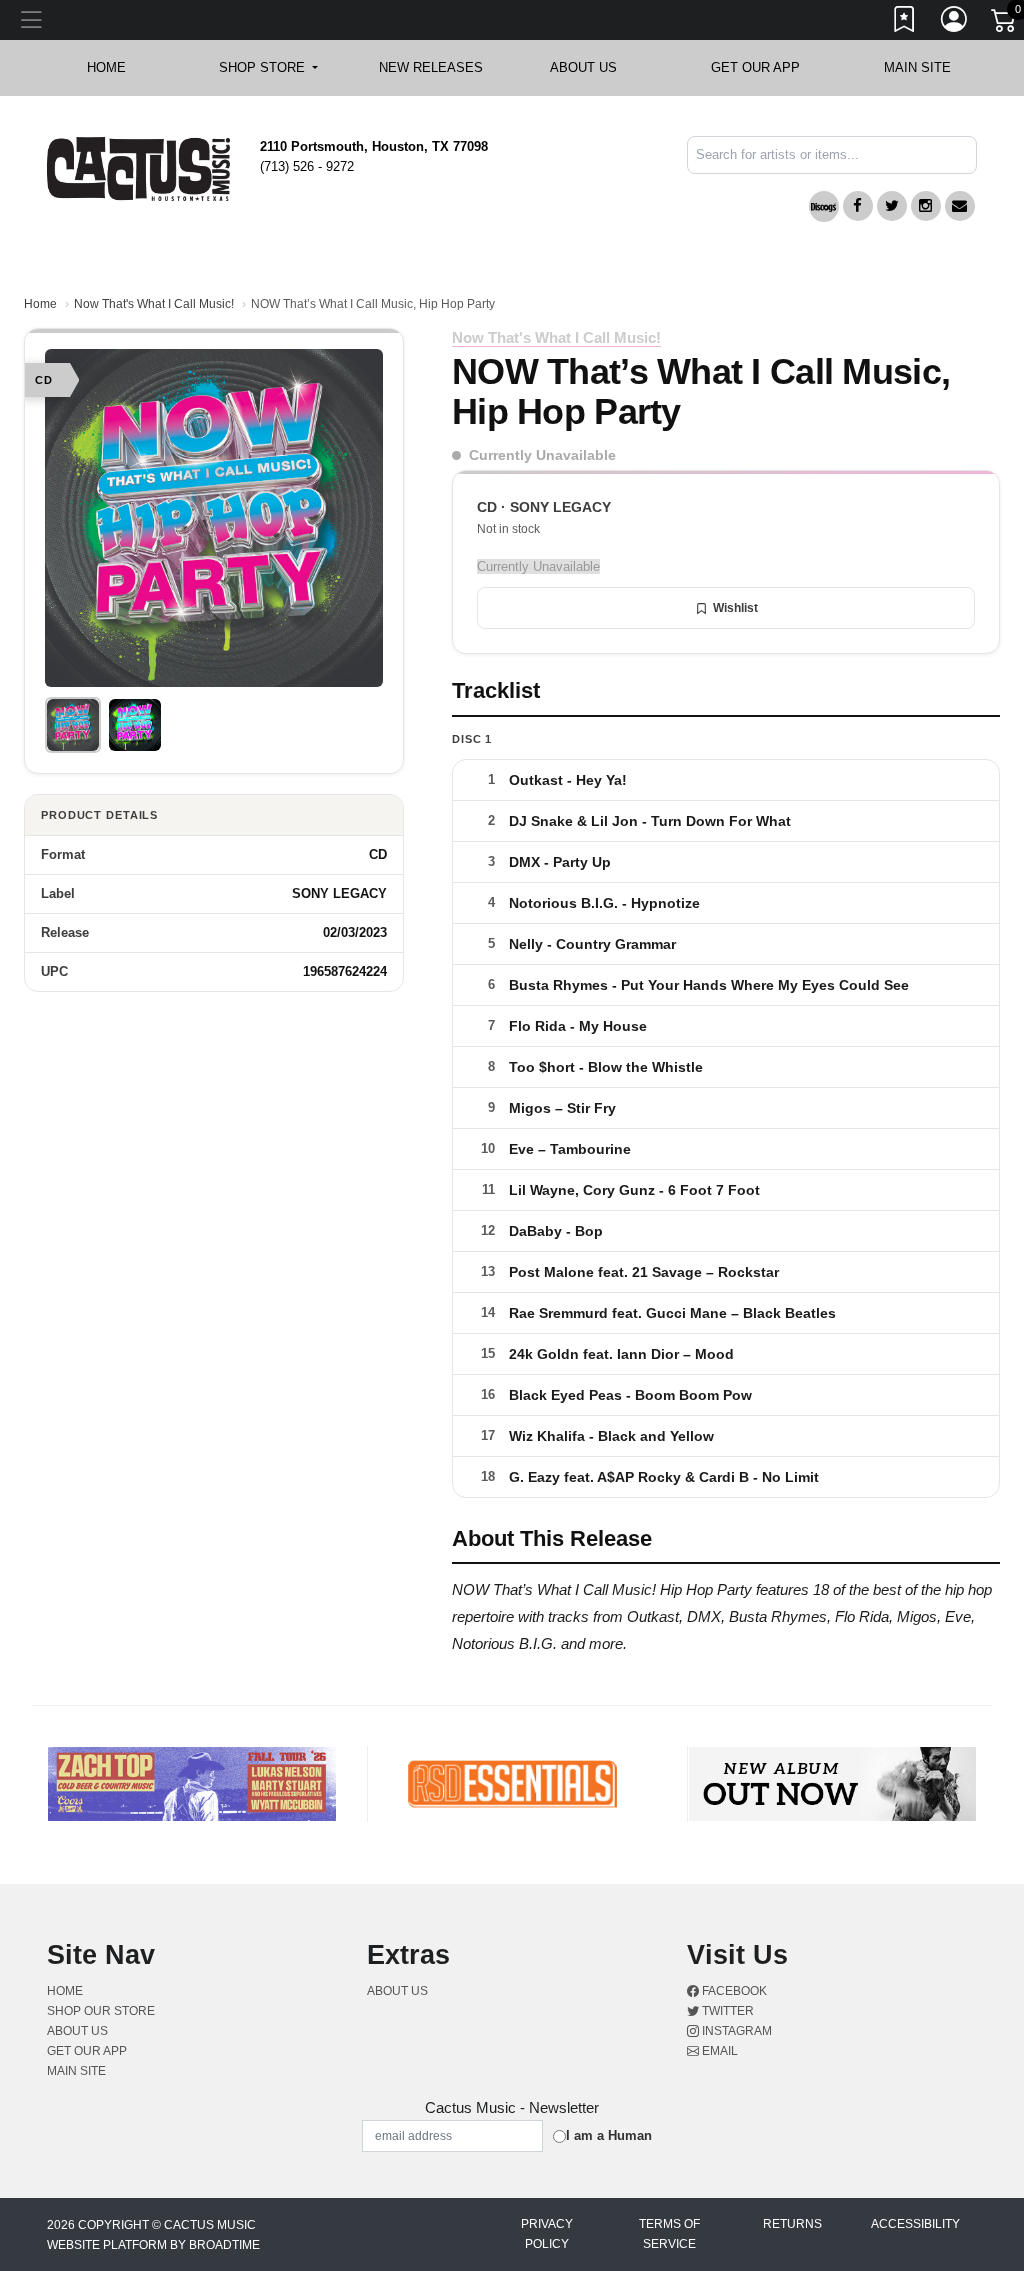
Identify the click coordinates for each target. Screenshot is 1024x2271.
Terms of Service (669, 2234)
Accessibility (915, 2224)
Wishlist (735, 608)
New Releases (431, 67)
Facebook (733, 1991)
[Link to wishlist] (905, 23)
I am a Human (609, 2135)
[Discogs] (824, 206)
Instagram (735, 2031)
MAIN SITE (917, 67)
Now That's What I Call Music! (154, 304)
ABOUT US (593, 67)
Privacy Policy (547, 2234)
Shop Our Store (101, 2011)
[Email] (960, 206)
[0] (1005, 24)
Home (40, 304)
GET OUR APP (755, 67)
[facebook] (858, 206)
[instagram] (926, 206)
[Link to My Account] (955, 23)
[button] (268, 68)
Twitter (726, 2011)
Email (718, 2051)
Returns (792, 2224)
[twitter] (892, 206)
